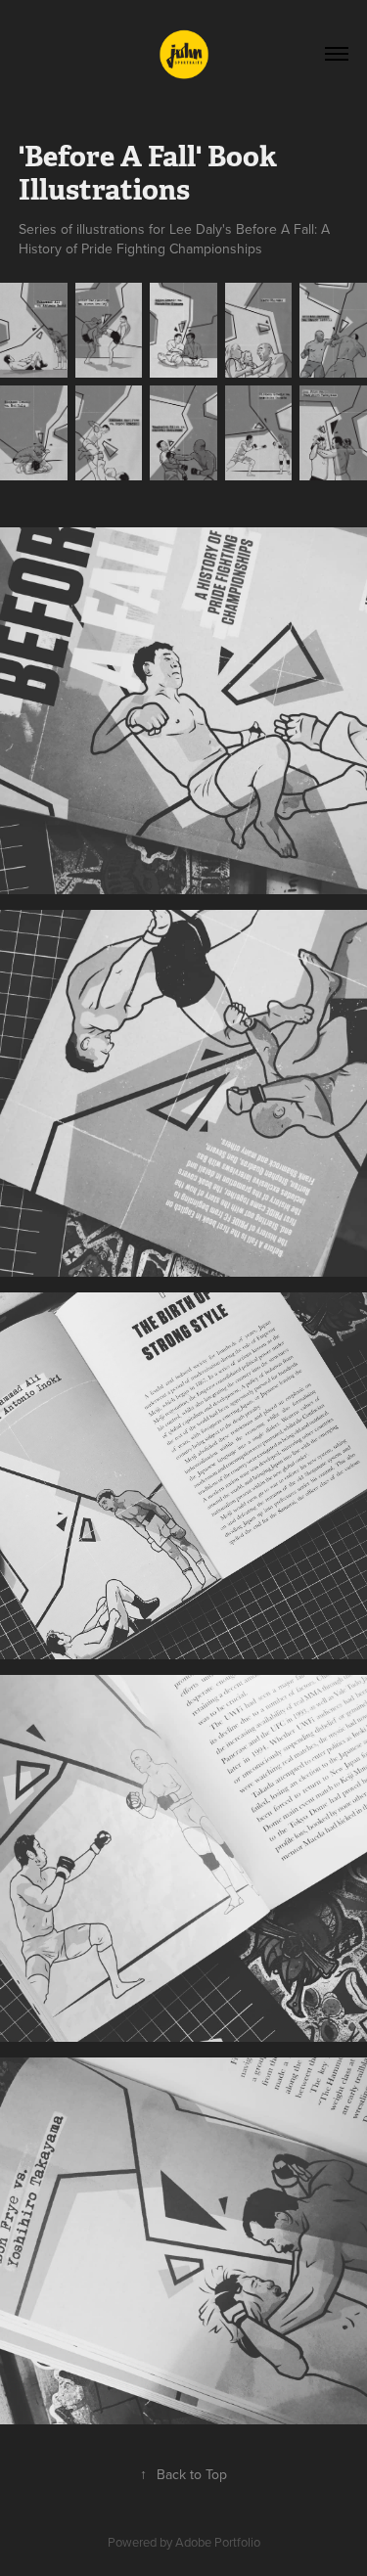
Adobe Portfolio (218, 2542)
